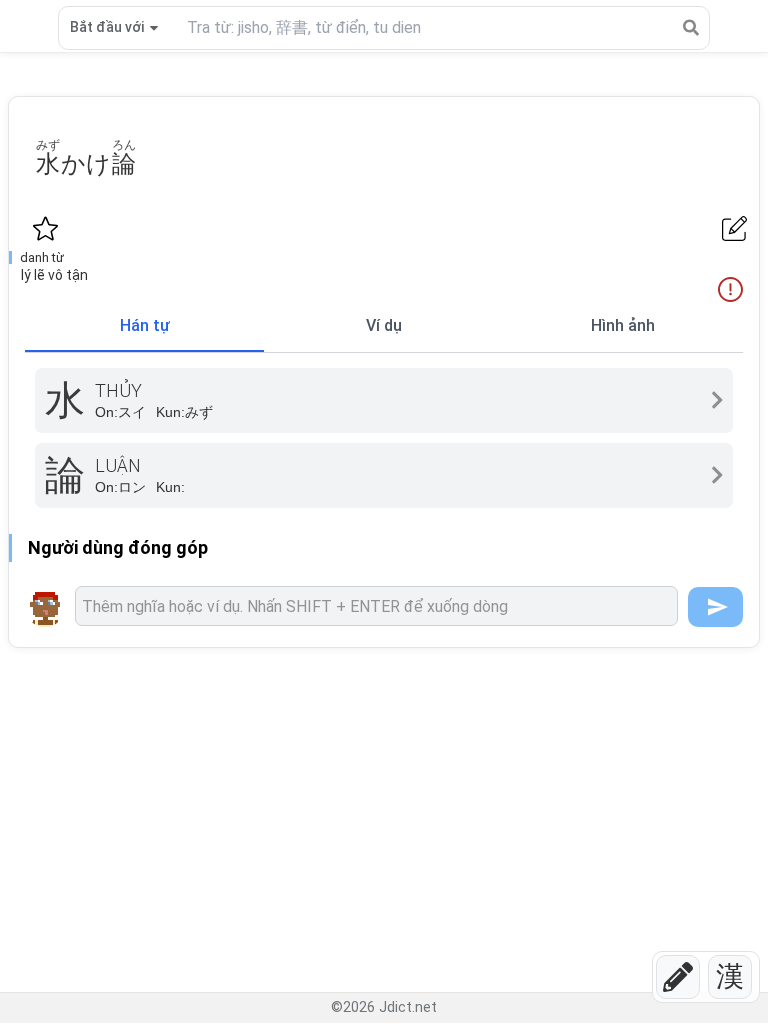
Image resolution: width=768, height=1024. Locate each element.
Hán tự (145, 325)
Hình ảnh (623, 325)
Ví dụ (384, 325)
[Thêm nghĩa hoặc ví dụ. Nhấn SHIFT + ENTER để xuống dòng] (376, 606)
